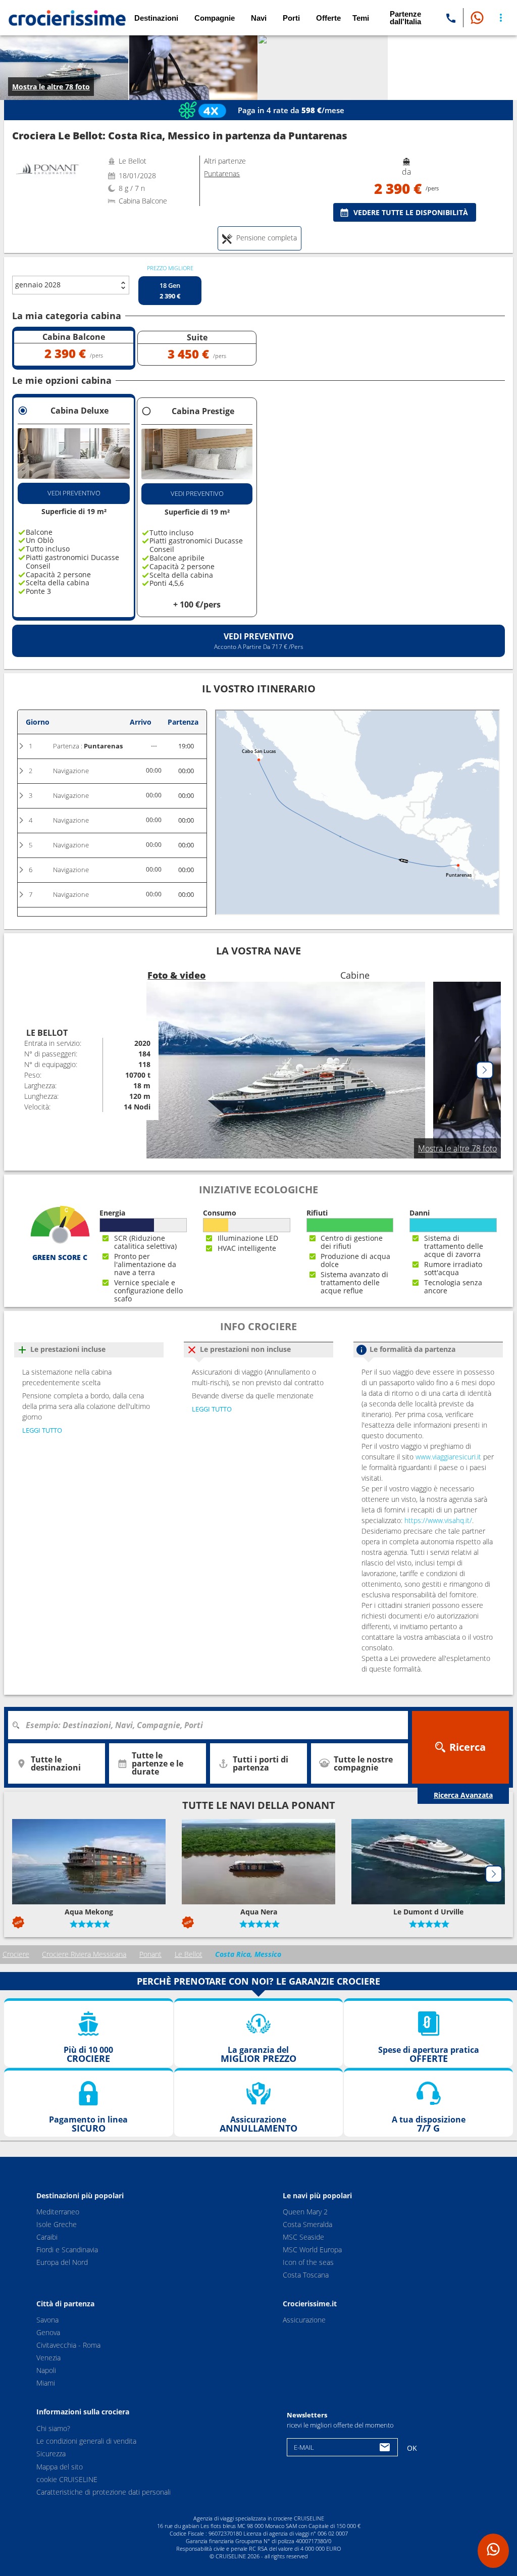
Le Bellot (189, 1954)
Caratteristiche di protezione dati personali (104, 2492)
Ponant (150, 1954)
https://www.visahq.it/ (438, 1520)
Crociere (16, 1954)
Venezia (48, 2358)
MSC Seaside (303, 2237)
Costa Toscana (306, 2275)
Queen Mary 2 (305, 2212)
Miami (46, 2383)
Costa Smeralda (307, 2224)
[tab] (260, 238)
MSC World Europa (312, 2250)
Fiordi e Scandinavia (67, 2250)
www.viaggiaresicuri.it (448, 1457)
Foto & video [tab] (176, 975)
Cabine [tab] (355, 975)
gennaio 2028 (38, 285)
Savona (47, 2320)
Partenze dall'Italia (405, 18)
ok (412, 2448)
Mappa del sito (60, 2467)
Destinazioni (156, 18)
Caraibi (47, 2237)
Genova (48, 2332)
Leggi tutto (42, 1430)
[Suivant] (485, 1070)
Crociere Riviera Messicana (84, 1954)
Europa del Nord (62, 2262)
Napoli (46, 2370)
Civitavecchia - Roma (68, 2345)
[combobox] (212, 1725)
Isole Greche (57, 2224)
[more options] (501, 18)
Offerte (328, 18)
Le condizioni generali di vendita (86, 2441)
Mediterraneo (58, 2212)
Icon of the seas (308, 2262)
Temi (361, 18)
